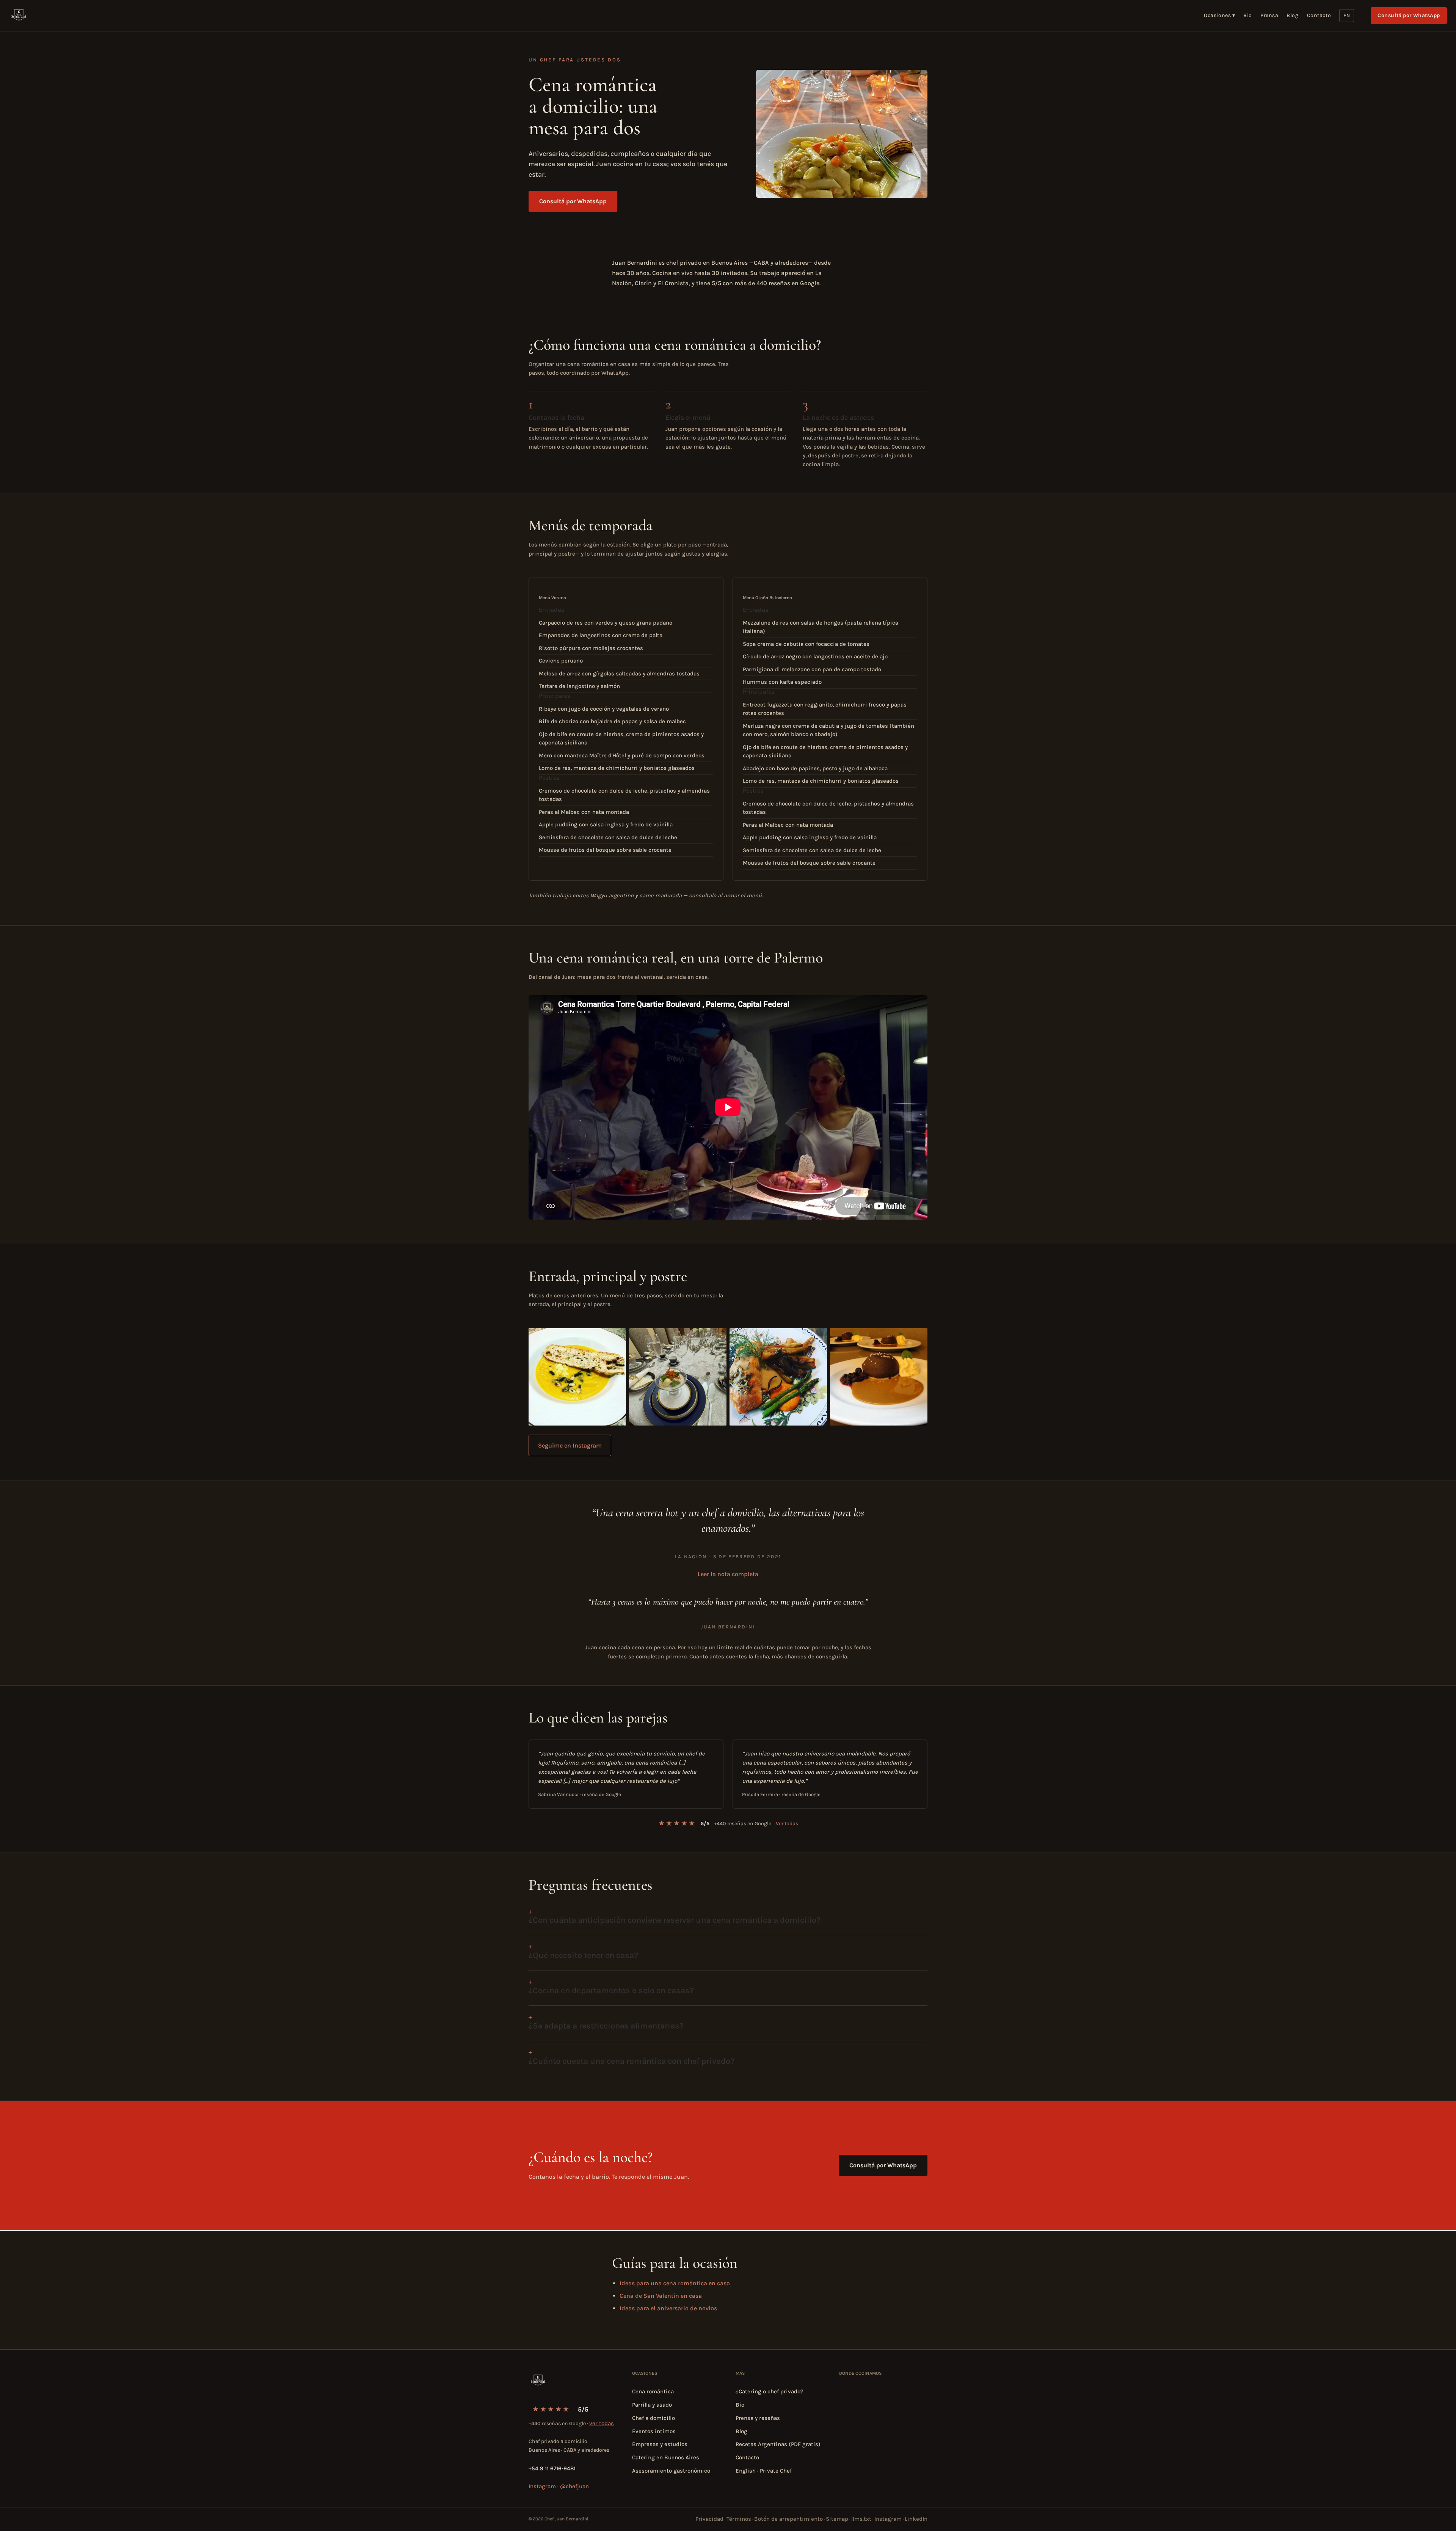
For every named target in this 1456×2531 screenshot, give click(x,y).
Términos (739, 2519)
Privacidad (709, 2519)
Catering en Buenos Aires (666, 2457)
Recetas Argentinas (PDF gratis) (778, 2444)
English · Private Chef (764, 2471)
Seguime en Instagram (570, 1445)
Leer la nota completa (728, 1574)
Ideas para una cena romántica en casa (675, 2283)
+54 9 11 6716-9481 (552, 2468)
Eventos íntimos (654, 2431)
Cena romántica (653, 2391)
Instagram (888, 2519)
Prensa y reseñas (758, 2418)
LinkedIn (916, 2519)
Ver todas (787, 1824)
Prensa (1269, 15)
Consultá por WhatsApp (1409, 15)
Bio (1248, 15)
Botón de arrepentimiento (788, 2519)
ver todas (602, 2423)
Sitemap (837, 2519)
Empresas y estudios (660, 2444)
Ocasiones (1219, 15)
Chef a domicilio (653, 2418)
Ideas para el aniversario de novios (668, 2308)
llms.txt (861, 2519)
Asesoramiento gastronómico (671, 2471)
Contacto (1319, 15)
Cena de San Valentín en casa (661, 2296)
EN (1347, 15)
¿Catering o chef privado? (770, 2391)
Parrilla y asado (652, 2405)
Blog (1292, 15)
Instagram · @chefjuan (559, 2486)
